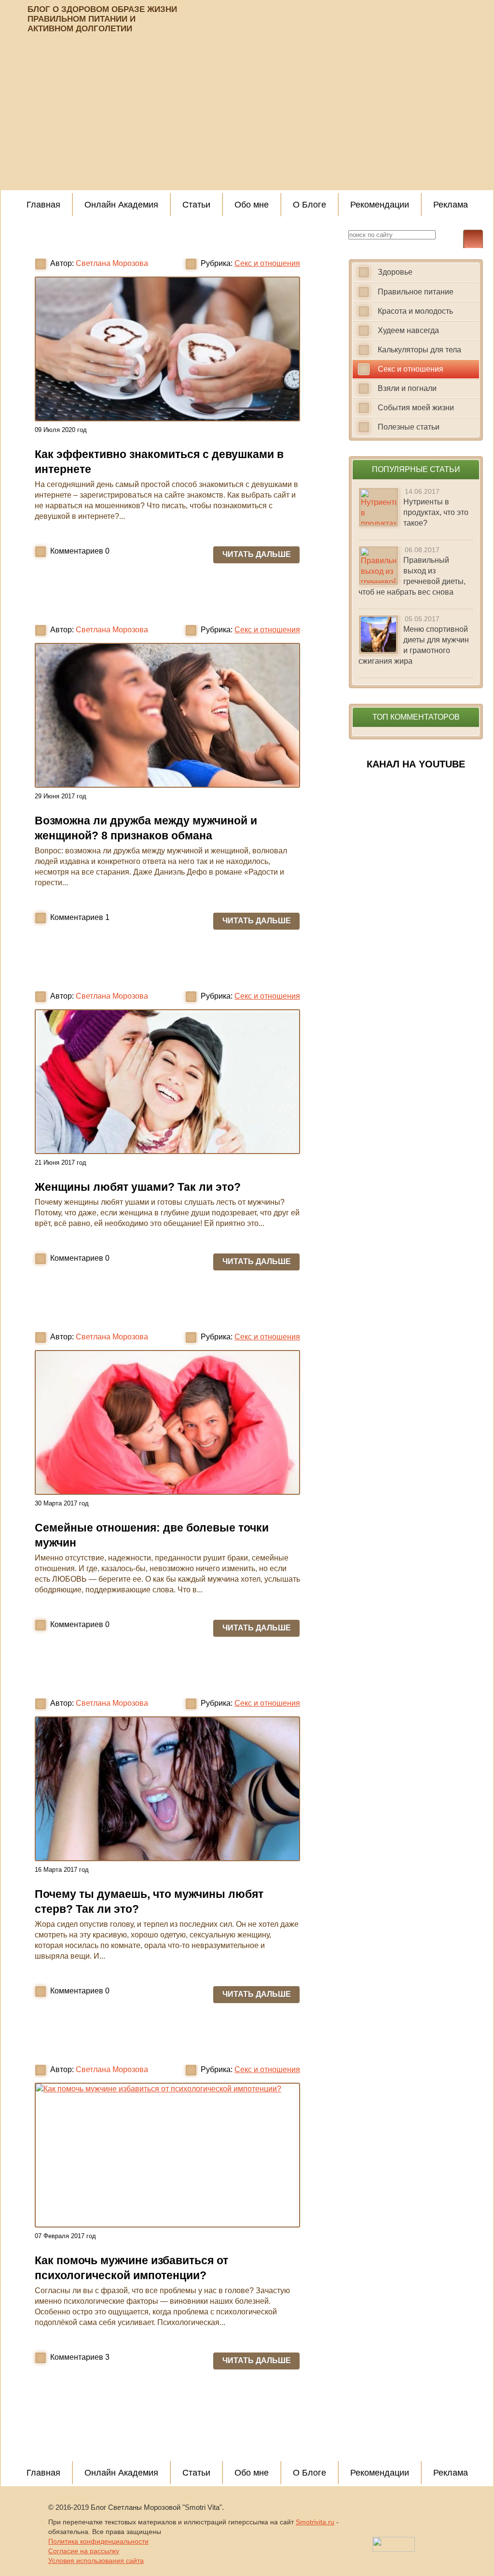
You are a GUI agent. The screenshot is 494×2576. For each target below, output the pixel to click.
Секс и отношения (267, 263)
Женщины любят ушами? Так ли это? (138, 1187)
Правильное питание (416, 292)
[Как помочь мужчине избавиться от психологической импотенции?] (167, 2155)
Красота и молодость (415, 311)
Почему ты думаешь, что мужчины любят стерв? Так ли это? (149, 1901)
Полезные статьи (409, 427)
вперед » (205, 2424)
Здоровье (395, 272)
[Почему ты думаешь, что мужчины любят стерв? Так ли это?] (167, 1789)
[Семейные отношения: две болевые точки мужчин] (167, 1422)
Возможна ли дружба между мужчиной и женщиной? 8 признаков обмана (146, 828)
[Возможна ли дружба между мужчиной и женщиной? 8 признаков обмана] (167, 715)
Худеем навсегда (408, 330)
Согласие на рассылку (84, 2551)
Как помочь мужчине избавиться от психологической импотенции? (131, 2268)
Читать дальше (257, 554)
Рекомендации (380, 205)
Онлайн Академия (121, 205)
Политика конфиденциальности (98, 2541)
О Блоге (309, 205)
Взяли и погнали (407, 388)
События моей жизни (416, 408)
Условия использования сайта (96, 2561)
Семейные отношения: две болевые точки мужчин (152, 1535)
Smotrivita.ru (315, 2522)
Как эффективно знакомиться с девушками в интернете (159, 462)
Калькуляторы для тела (419, 350)
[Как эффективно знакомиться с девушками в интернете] (167, 349)
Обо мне (252, 205)
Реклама (451, 205)
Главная (43, 205)
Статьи (196, 205)
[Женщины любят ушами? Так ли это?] (167, 1082)
